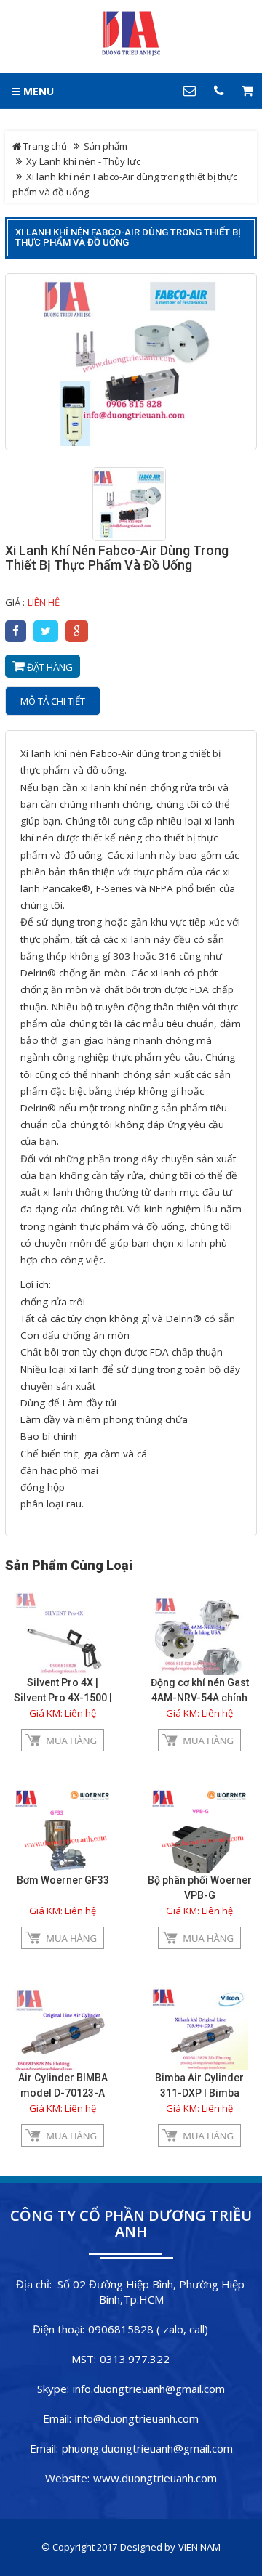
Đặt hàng (49, 667)
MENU (37, 91)
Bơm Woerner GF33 (63, 1880)
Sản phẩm (106, 146)
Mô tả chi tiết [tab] (53, 701)
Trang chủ (44, 146)
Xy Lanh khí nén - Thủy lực (83, 161)
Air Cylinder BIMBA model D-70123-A (63, 2085)
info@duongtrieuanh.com (137, 2418)
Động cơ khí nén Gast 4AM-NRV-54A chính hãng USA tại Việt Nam (199, 1698)
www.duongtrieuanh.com (155, 2478)
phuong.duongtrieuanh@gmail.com (147, 2448)
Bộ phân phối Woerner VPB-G (200, 1888)
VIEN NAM (199, 2547)
